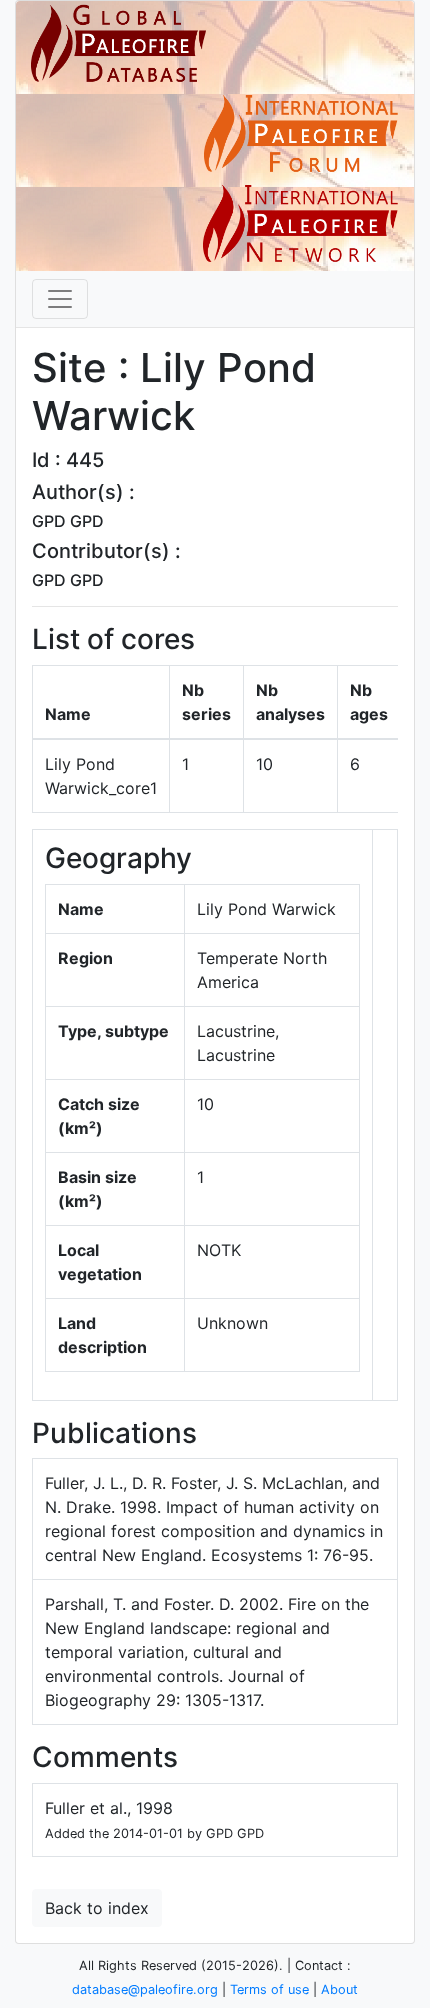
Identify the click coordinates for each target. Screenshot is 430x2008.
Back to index (97, 1908)
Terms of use (269, 1989)
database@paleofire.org (145, 1989)
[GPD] (118, 44)
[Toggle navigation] (60, 299)
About (339, 1989)
